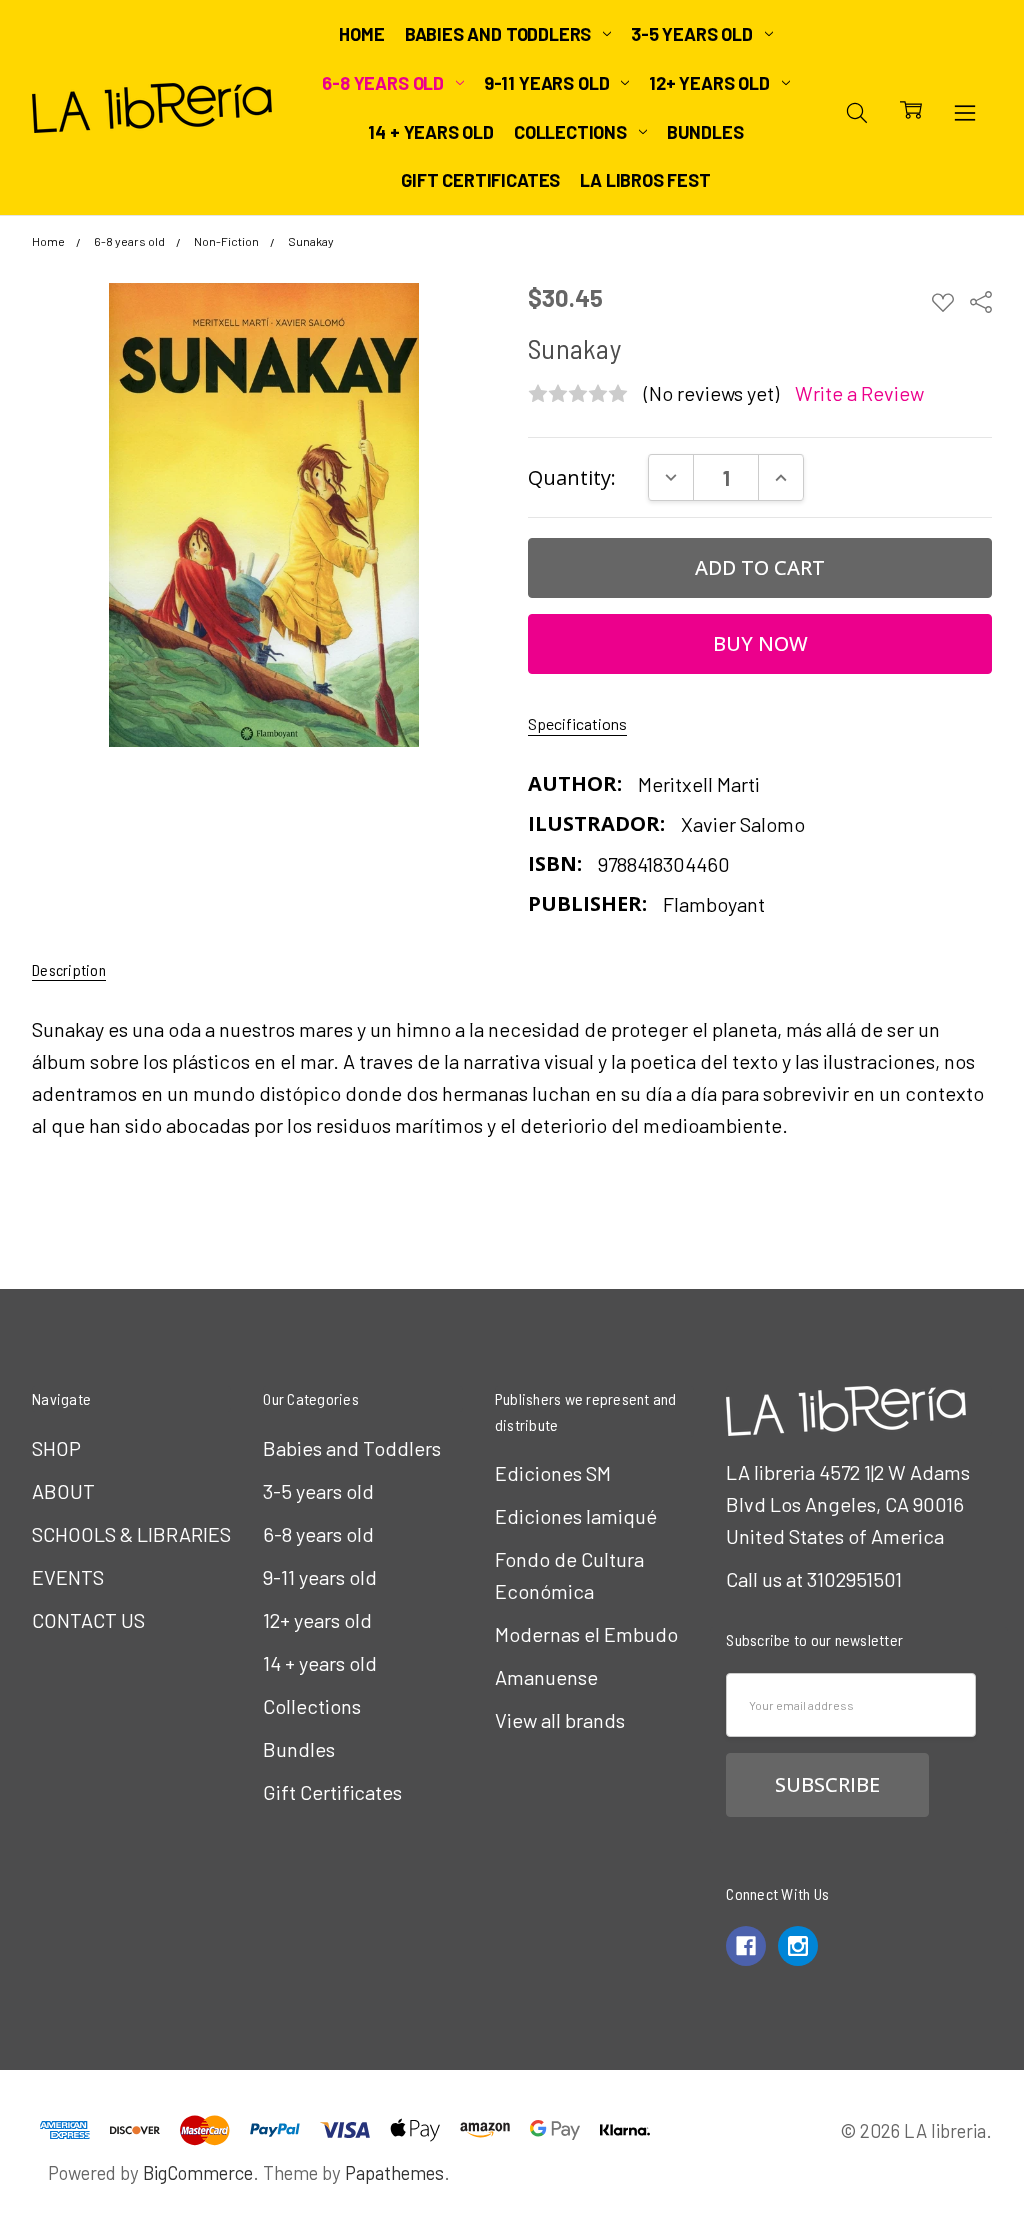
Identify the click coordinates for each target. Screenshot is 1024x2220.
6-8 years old (384, 83)
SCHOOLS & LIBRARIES (131, 1534)
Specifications (577, 723)
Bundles (705, 132)
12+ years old (711, 83)
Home (361, 34)
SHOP (56, 1448)
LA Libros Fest (645, 180)
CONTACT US (88, 1620)
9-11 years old (548, 83)
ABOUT (63, 1491)
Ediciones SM (553, 1473)
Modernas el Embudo (586, 1634)
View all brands (560, 1720)
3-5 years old (693, 34)
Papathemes (394, 2172)
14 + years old (430, 132)
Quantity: (572, 477)
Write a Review (859, 393)
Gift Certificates (480, 180)
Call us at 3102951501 (814, 1579)
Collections (572, 132)
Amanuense (546, 1677)
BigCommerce (198, 2172)
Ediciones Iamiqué (576, 1516)
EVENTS (68, 1577)
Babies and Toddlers (500, 34)
